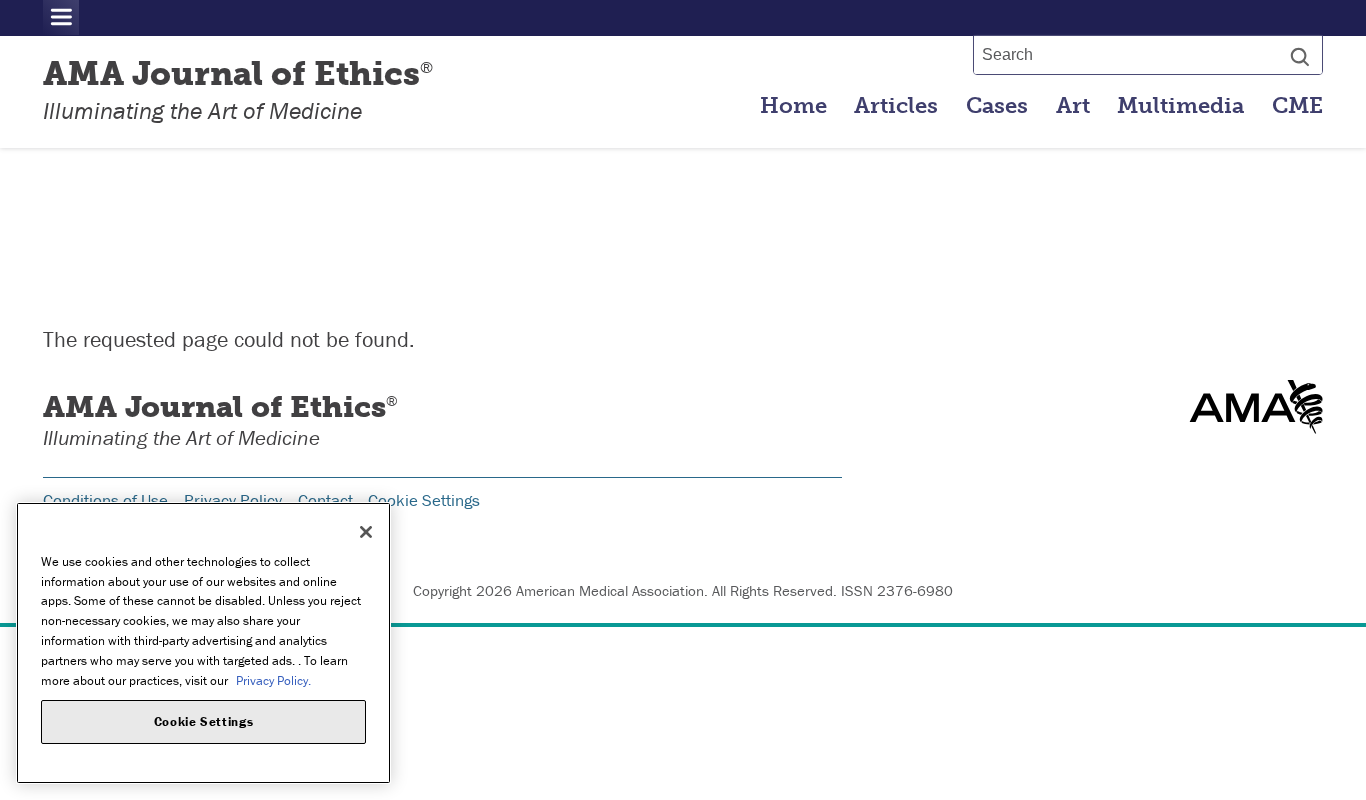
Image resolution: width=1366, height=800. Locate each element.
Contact (325, 500)
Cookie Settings (424, 500)
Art (1073, 106)
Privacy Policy (233, 500)
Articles (896, 106)
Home (793, 106)
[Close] (366, 532)
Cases (997, 106)
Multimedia (1180, 106)
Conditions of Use (105, 500)
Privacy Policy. (273, 679)
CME (1297, 106)
